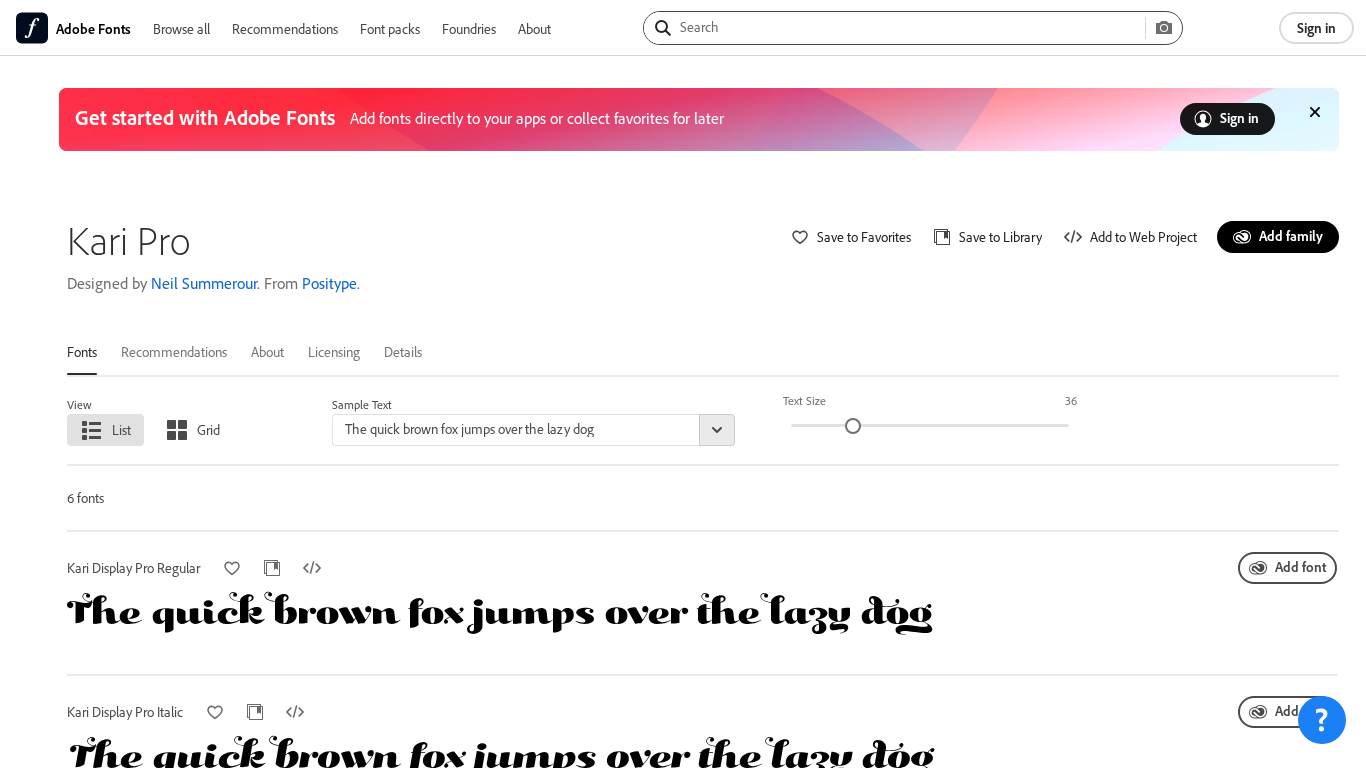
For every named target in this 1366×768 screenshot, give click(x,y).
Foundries (469, 28)
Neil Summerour (204, 283)
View (79, 404)
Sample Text (362, 404)
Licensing (334, 351)
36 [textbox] (1071, 400)
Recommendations (285, 28)
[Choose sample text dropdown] (717, 430)
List (121, 429)
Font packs (390, 28)
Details (403, 351)
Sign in (1316, 27)
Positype (329, 283)
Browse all (181, 28)
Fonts (82, 351)
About (534, 28)
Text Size (804, 400)
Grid (208, 429)
